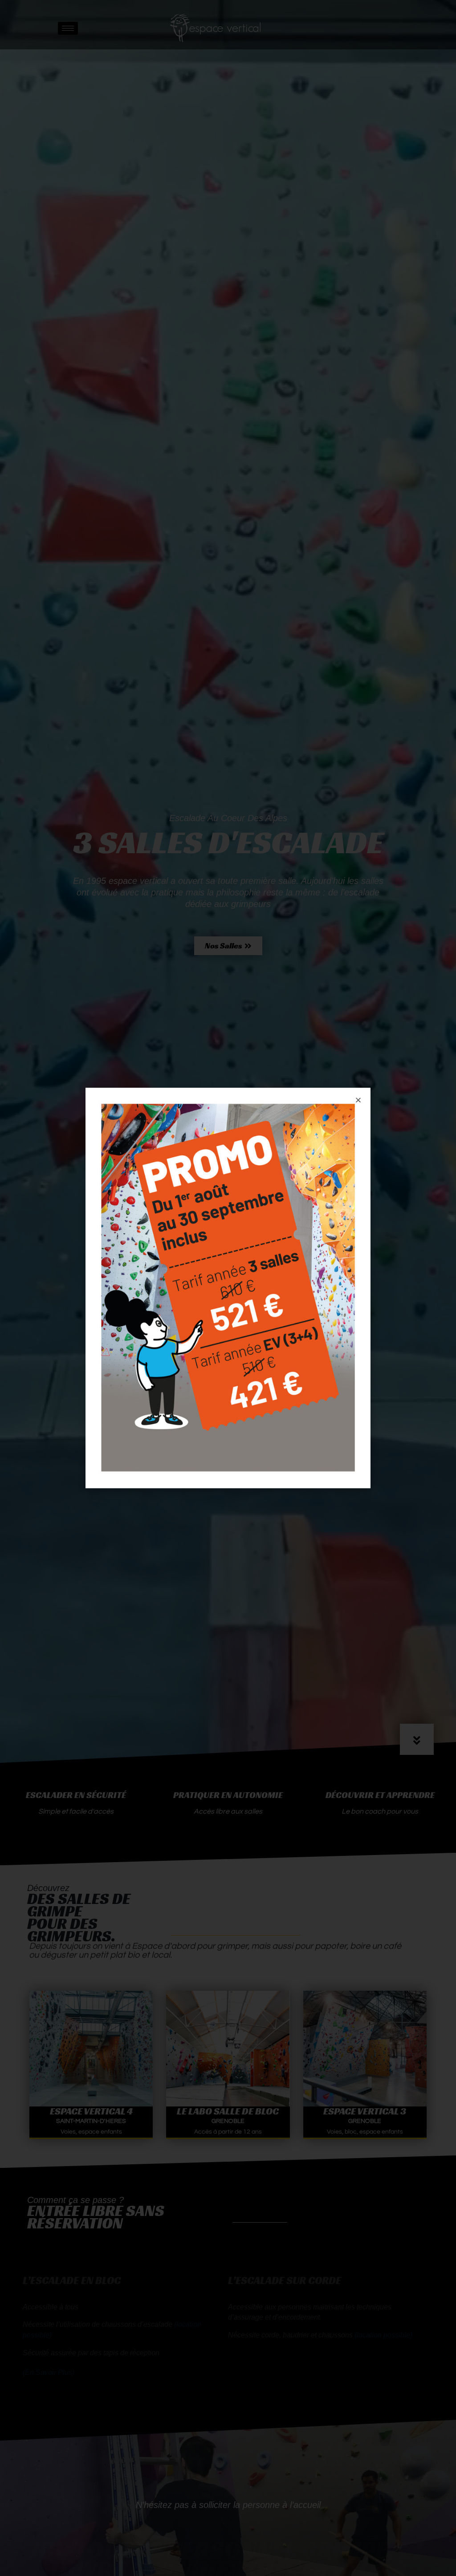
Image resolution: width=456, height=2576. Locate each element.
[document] (228, 1288)
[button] (358, 1100)
